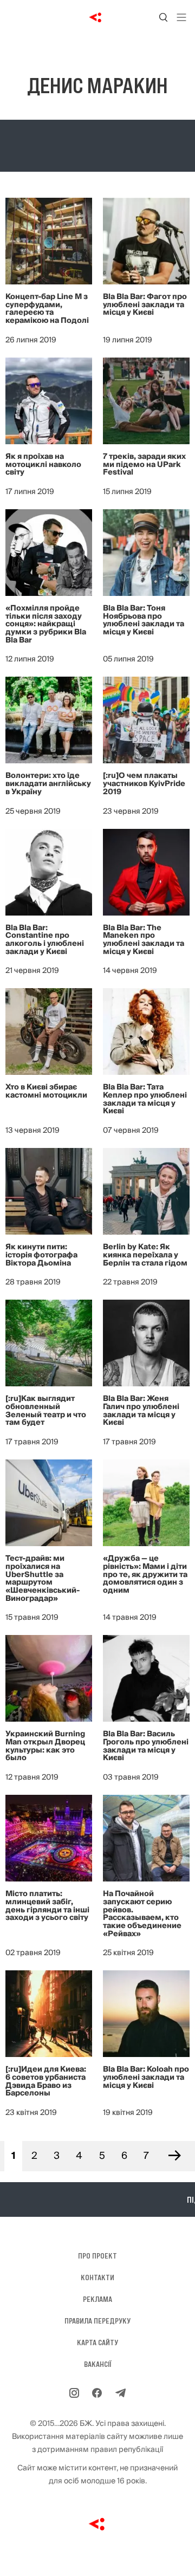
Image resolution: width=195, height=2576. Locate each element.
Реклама (97, 2299)
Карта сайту (97, 2343)
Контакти (97, 2277)
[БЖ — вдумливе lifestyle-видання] (98, 17)
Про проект (97, 2256)
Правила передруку (97, 2321)
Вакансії (98, 2364)
